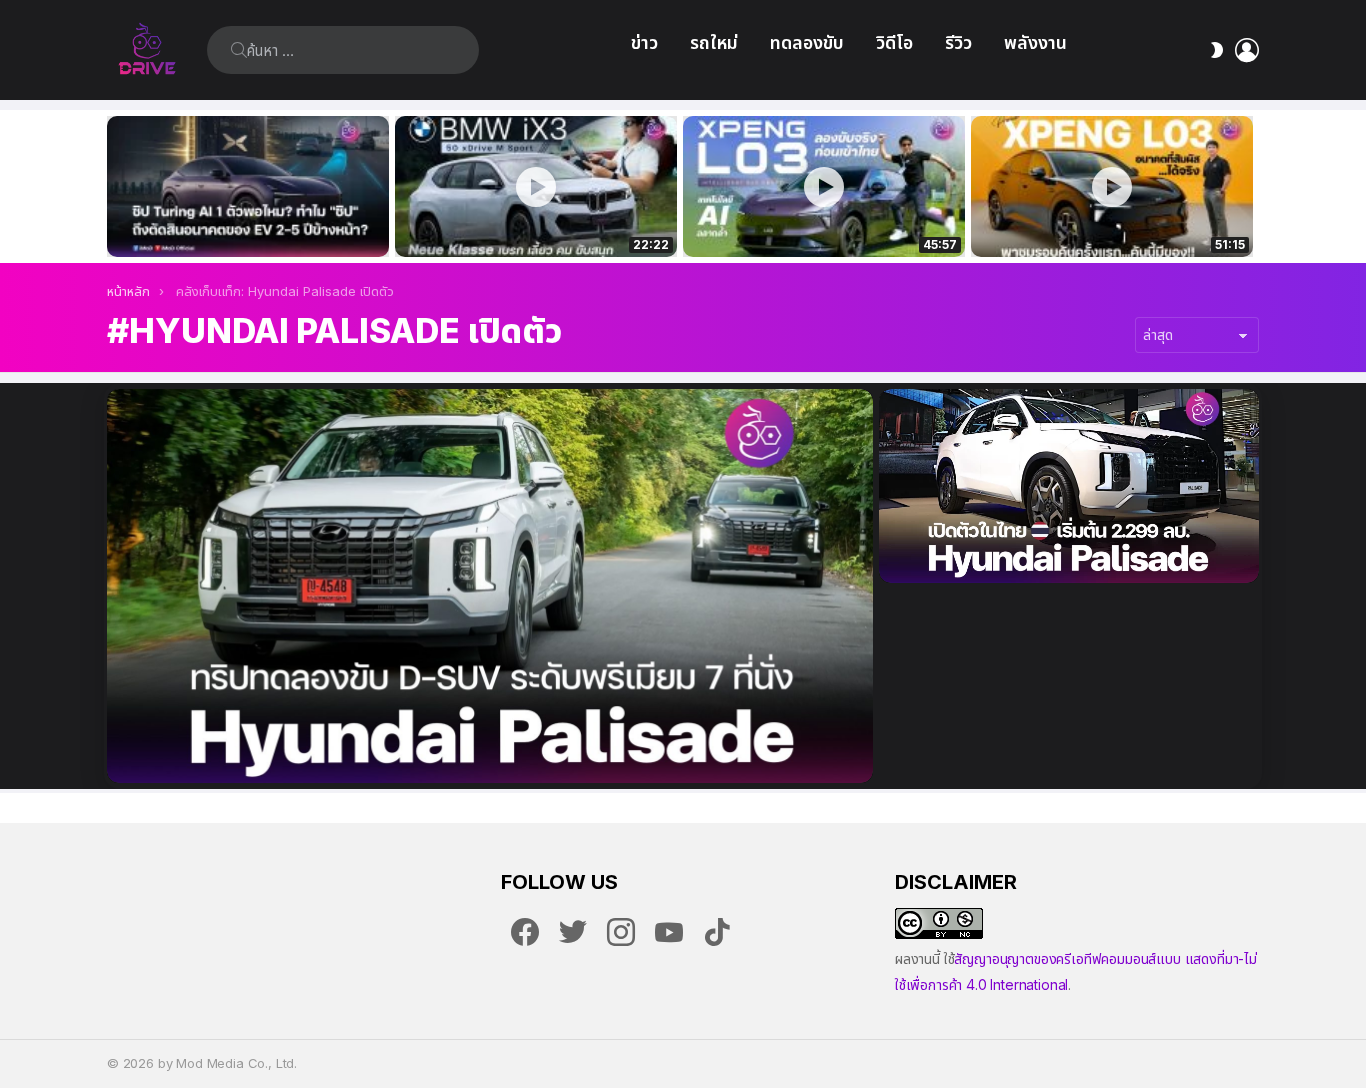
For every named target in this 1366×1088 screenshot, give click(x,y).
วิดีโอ (894, 42)
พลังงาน (1035, 42)
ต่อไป (1249, 186)
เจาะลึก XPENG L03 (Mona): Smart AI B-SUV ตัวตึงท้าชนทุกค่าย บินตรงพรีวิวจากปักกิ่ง (1112, 220)
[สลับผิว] (1217, 50)
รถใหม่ (714, 42)
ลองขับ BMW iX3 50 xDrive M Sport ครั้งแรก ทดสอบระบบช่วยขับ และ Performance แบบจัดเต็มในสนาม (523, 220)
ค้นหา (239, 50)
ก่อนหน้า (117, 186)
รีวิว (958, 42)
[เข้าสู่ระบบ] (1247, 50)
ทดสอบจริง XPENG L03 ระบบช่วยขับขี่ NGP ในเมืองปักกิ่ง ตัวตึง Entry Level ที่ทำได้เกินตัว (813, 220)
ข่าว (644, 42)
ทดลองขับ (807, 42)
